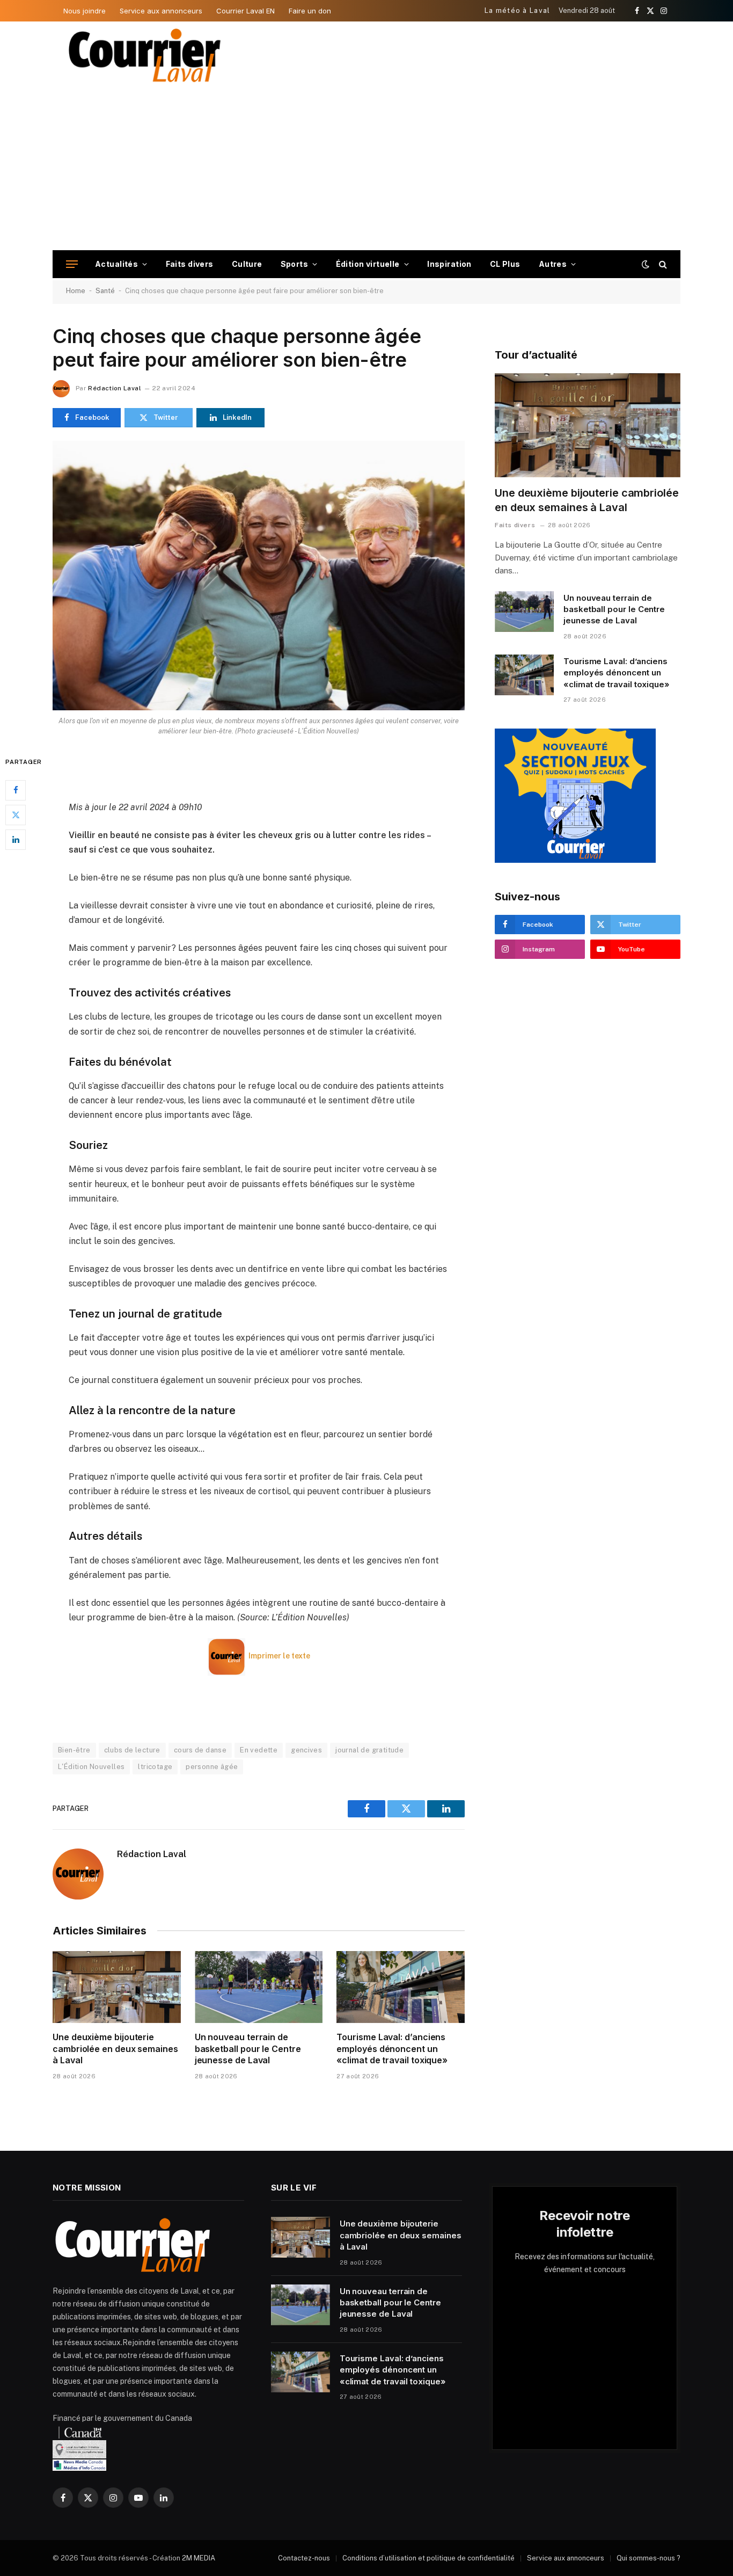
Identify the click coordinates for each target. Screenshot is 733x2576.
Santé (105, 291)
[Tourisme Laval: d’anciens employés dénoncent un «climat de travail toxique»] (401, 1987)
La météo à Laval (518, 10)
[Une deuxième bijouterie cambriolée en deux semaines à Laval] (117, 1987)
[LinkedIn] (16, 839)
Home (76, 291)
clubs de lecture (132, 1750)
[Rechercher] (662, 264)
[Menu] (72, 264)
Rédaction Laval (114, 388)
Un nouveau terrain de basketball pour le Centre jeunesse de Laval (248, 2049)
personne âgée (212, 1767)
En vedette (259, 1750)
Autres (553, 264)
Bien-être (74, 1750)
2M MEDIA (199, 2558)
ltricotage (155, 1767)
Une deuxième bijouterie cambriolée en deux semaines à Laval (115, 2049)
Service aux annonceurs (161, 11)
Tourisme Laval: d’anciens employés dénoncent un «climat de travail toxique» (392, 2049)
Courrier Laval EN (245, 11)
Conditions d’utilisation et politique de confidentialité (428, 2558)
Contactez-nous (304, 2558)
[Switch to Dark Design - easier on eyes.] (646, 264)
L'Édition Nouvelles (91, 1767)
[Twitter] (16, 814)
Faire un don (310, 11)
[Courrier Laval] (145, 55)
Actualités (116, 264)
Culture (247, 264)
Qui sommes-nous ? (648, 2558)
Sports (295, 264)
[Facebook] (16, 790)
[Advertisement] (366, 170)
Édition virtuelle (368, 264)
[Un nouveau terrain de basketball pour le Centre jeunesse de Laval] (259, 1987)
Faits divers (190, 264)
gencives (306, 1750)
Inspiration (449, 264)
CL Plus (505, 264)
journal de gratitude (369, 1750)
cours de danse (200, 1750)
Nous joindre (85, 11)
